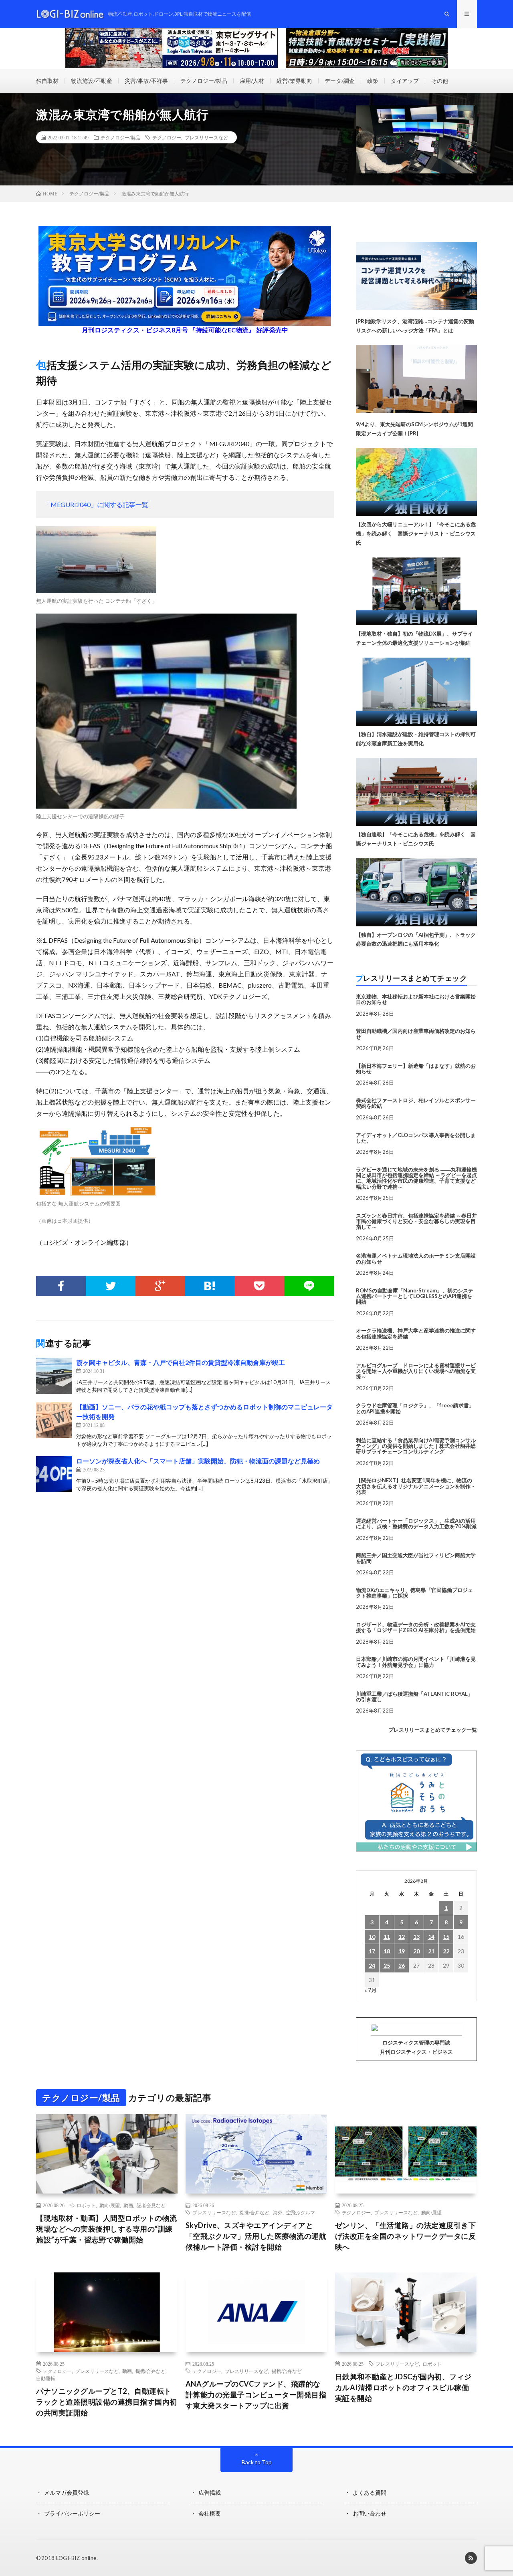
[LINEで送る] (309, 1286)
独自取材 (47, 81)
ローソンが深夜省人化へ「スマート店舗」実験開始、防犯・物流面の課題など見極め (198, 1461)
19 (402, 1951)
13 (416, 1937)
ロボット (86, 2205)
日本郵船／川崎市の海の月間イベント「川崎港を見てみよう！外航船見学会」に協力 (416, 1662)
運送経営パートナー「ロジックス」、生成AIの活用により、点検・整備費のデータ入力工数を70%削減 (416, 1523)
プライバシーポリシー (72, 2513)
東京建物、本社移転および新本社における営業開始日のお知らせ (416, 999)
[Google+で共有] (160, 1286)
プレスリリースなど (206, 137)
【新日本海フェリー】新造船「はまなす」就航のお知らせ (416, 1069)
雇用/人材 (252, 81)
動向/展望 (110, 2205)
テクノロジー (167, 137)
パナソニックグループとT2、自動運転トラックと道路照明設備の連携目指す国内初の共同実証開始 (107, 2402)
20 (416, 1951)
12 (402, 1937)
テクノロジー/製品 (204, 81)
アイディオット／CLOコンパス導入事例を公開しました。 (416, 1138)
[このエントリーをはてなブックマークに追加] (210, 1286)
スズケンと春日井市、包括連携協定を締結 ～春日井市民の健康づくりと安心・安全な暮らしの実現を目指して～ (416, 1221)
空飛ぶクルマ (301, 2212)
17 (372, 1951)
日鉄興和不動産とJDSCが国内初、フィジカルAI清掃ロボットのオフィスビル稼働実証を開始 (403, 2387)
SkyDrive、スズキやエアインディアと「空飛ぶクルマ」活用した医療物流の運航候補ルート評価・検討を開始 (256, 2236)
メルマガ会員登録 (67, 2492)
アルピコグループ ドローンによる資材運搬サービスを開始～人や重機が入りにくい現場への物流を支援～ (416, 1371)
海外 (278, 2212)
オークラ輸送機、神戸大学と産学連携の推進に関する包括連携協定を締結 (416, 1333)
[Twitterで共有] (111, 1286)
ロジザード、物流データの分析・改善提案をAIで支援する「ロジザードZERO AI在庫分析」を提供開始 (416, 1627)
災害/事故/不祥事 (146, 81)
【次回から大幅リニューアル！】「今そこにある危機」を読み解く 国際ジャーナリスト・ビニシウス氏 (416, 533)
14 (431, 1937)
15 (446, 1937)
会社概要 (210, 2513)
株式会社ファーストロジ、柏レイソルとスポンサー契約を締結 (416, 1103)
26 (402, 1965)
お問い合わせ (370, 2513)
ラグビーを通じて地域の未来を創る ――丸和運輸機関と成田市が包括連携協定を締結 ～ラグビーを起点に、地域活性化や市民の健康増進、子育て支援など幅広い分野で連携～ (416, 1178)
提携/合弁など (254, 2212)
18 (387, 1951)
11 (387, 1937)
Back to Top (257, 2462)
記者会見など (151, 2205)
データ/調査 (340, 81)
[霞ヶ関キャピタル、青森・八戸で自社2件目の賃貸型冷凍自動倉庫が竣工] (54, 1376)
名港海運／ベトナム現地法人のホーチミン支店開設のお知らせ (416, 1258)
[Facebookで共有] (61, 1286)
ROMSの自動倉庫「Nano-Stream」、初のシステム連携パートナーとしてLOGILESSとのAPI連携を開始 (415, 1296)
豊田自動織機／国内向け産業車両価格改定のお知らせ (416, 1034)
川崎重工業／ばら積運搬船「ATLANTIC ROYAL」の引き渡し (414, 1697)
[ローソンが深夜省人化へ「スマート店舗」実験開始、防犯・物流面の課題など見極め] (54, 1474)
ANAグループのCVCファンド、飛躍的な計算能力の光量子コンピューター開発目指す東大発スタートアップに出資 (256, 2395)
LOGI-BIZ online (76, 2558)
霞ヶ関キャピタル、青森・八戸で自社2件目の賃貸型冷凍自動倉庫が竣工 (181, 1362)
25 (387, 1965)
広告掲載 (210, 2492)
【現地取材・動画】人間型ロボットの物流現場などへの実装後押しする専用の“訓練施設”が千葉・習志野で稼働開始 (107, 2229)
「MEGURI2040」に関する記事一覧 (96, 504)
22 (446, 1951)
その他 (440, 81)
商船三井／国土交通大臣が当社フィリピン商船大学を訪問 (416, 1558)
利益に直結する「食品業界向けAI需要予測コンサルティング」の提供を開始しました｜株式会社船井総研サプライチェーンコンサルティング (416, 1446)
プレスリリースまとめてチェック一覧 (433, 1730)
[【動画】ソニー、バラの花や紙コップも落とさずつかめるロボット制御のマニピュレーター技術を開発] (54, 1420)
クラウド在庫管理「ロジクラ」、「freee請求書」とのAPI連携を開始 (415, 1408)
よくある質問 (370, 2492)
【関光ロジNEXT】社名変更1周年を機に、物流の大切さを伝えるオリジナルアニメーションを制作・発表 (416, 1486)
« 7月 (371, 1990)
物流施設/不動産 (92, 81)
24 (372, 1965)
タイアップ (405, 81)
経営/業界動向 (294, 81)
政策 (373, 81)
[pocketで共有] (259, 1286)
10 (372, 1937)
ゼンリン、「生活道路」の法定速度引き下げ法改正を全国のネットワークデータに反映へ (406, 2236)
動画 (128, 2205)
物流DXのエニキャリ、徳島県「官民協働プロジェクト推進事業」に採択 (414, 1593)
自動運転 (46, 2378)
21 (431, 1951)
